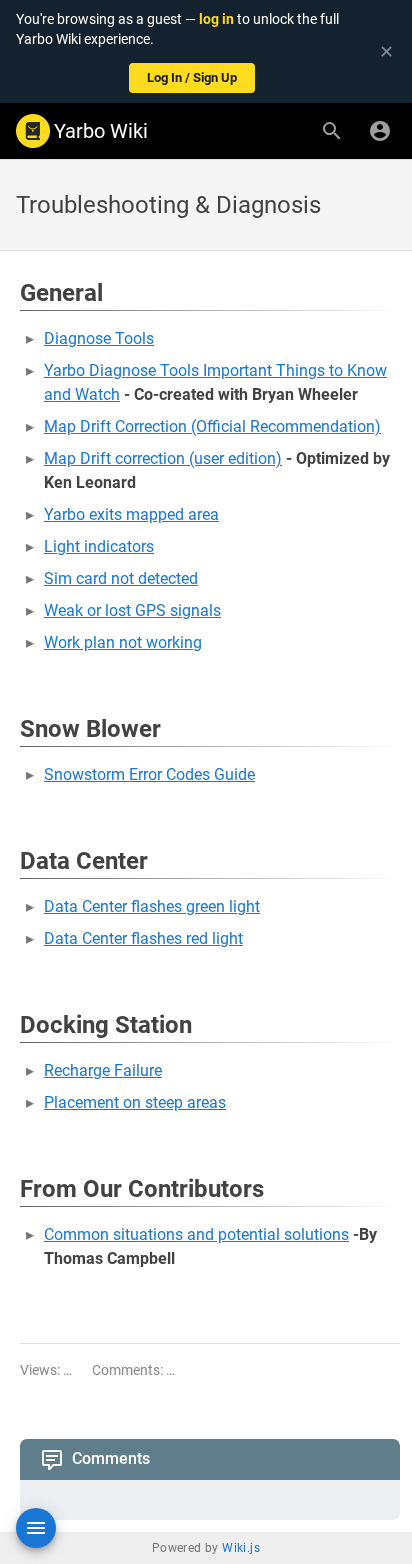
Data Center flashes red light (143, 938)
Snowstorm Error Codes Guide (149, 774)
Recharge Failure (103, 1070)
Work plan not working (123, 642)
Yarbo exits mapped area (131, 514)
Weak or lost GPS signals (132, 610)
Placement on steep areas (135, 1102)
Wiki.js (241, 1548)
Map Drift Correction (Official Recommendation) (212, 426)
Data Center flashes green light (152, 906)
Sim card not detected (121, 578)
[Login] (380, 131)
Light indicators (99, 546)
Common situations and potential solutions (196, 1234)
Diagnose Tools (99, 338)
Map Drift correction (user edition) (163, 458)
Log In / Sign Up (192, 77)
